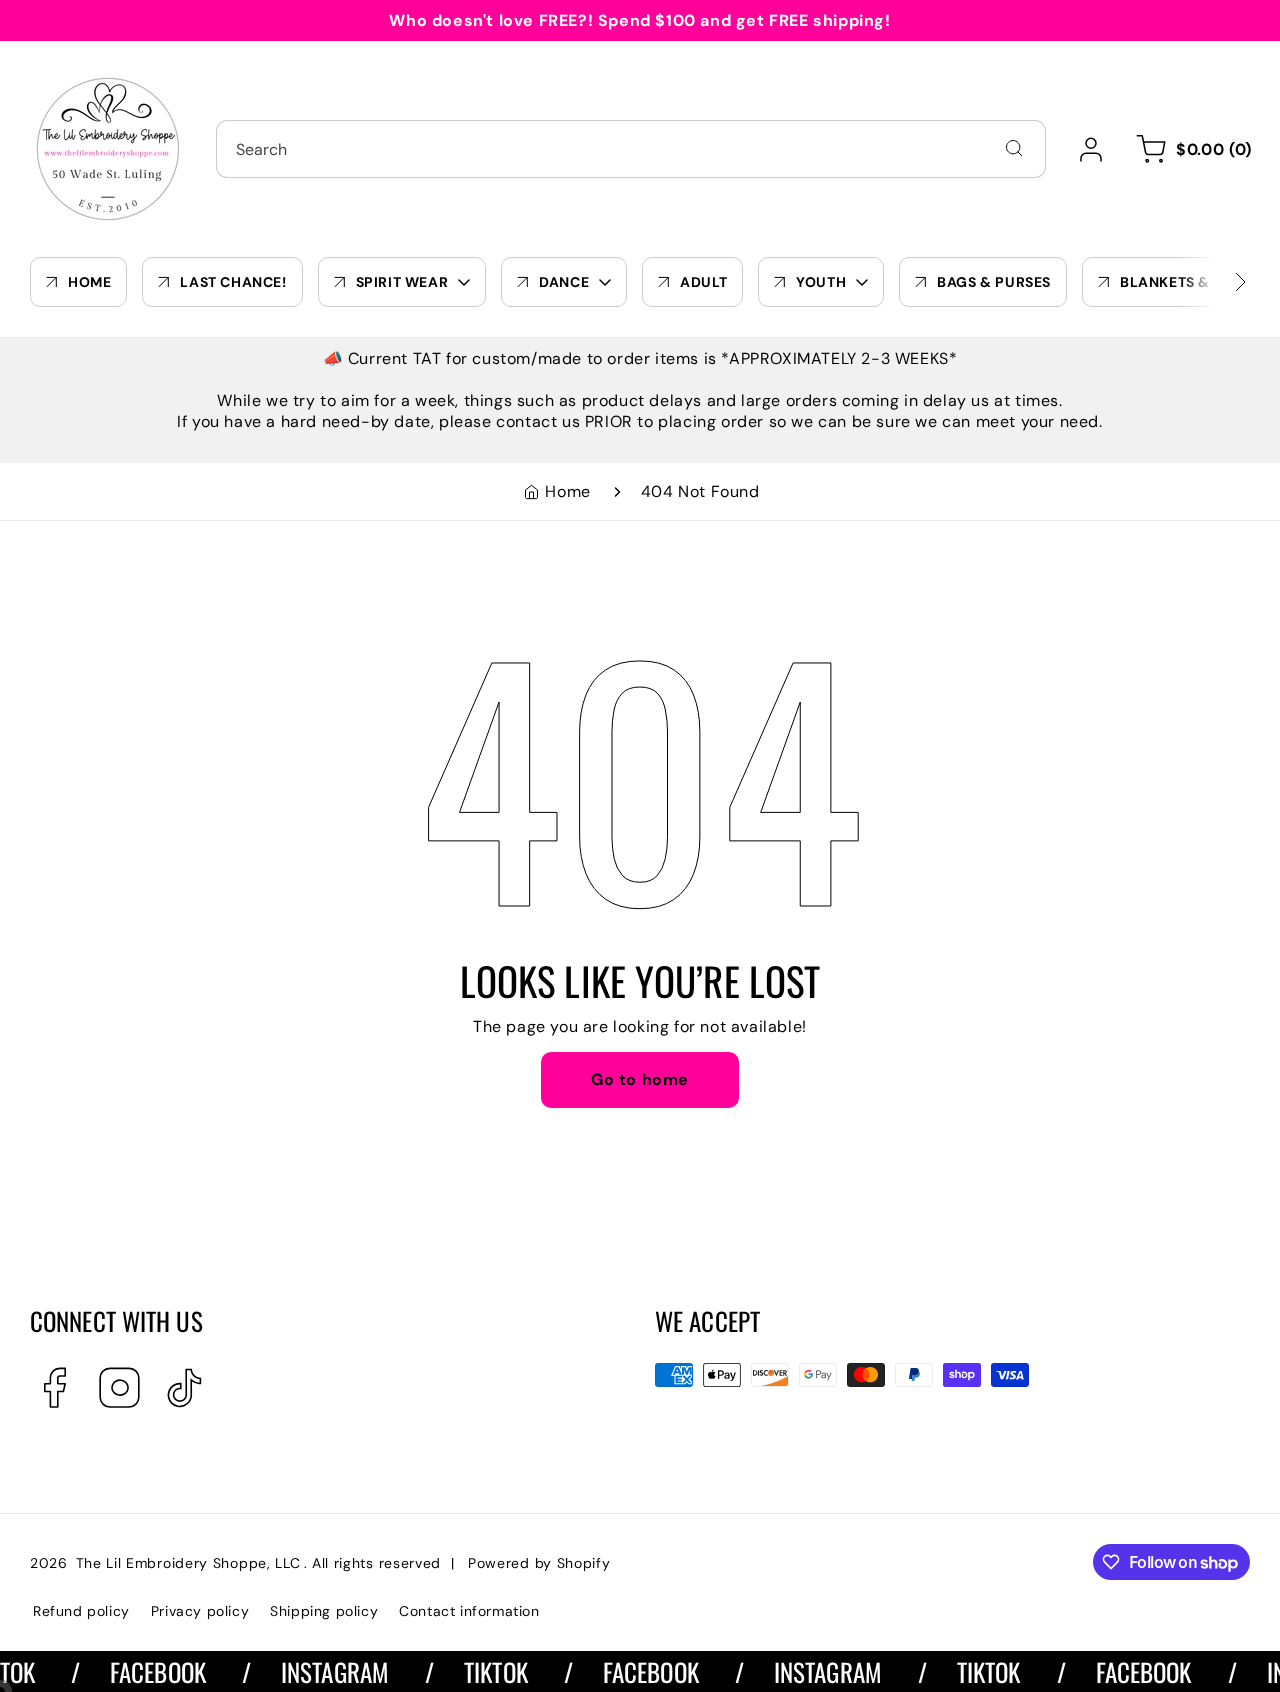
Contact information (469, 1611)
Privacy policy (200, 1611)
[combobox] (631, 149)
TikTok (479, 1671)
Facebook (141, 1671)
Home (567, 491)
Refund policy (81, 1611)
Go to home (640, 1079)
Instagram (317, 1671)
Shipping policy (324, 1611)
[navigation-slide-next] (1215, 282)
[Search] (1014, 148)
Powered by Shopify (539, 1563)
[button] (1190, 149)
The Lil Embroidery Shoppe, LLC (188, 1563)
